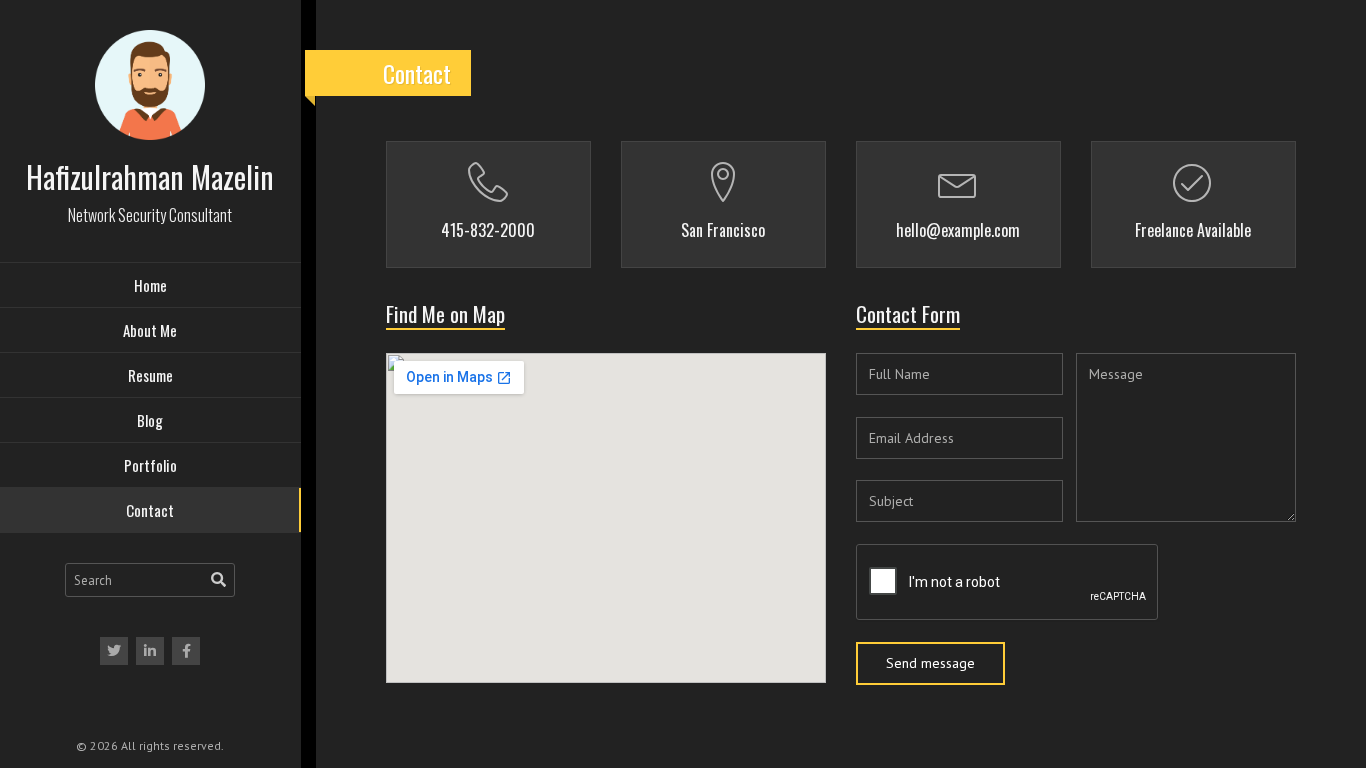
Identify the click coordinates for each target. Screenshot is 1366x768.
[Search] (218, 580)
